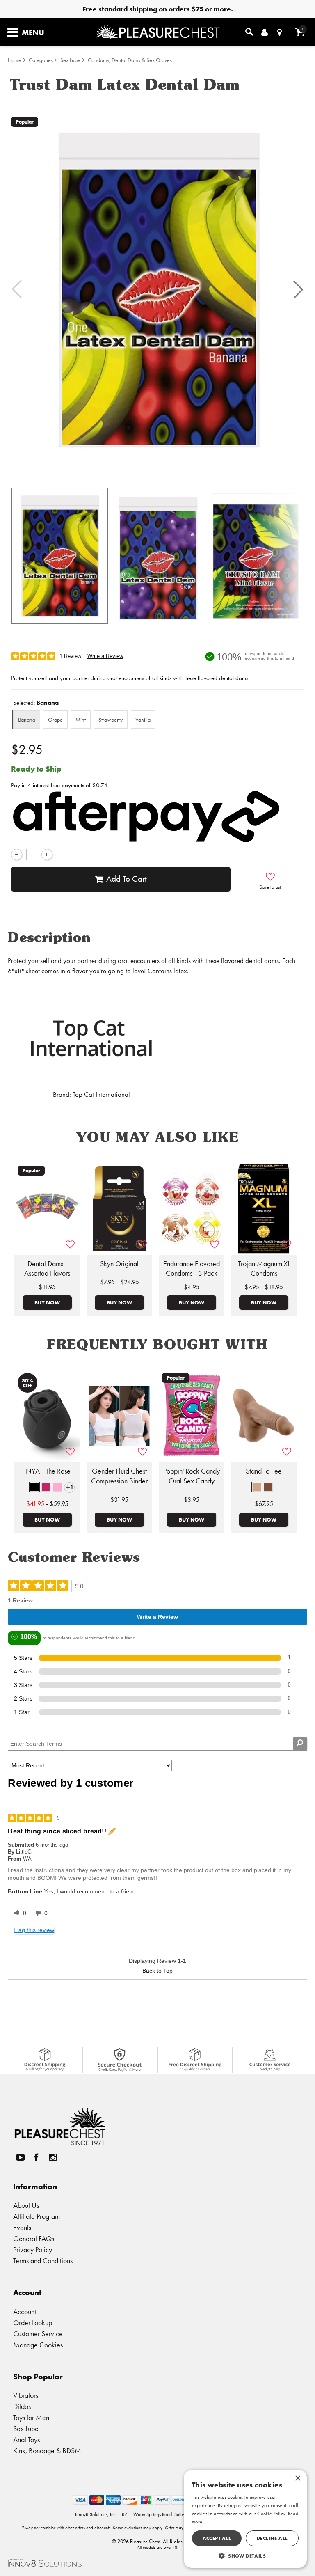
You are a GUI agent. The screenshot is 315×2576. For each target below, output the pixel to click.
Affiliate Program (37, 2216)
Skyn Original (119, 1264)
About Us (26, 2205)
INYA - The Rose (47, 1471)
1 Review (70, 656)
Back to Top (157, 1971)
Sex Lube (70, 60)
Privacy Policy (33, 2249)
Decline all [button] (272, 2538)
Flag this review (34, 1930)
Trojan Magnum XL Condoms (264, 1269)
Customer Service (38, 2334)
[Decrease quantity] (17, 854)
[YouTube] (20, 2157)
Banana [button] (27, 720)
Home (15, 60)
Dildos (22, 2406)
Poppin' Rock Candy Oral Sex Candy (192, 1476)
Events (22, 2227)
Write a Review (105, 656)
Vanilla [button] (143, 720)
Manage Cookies (38, 2345)
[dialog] (245, 2519)
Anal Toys (26, 2440)
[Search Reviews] (300, 1744)
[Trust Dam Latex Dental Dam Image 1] (157, 290)
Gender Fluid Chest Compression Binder (119, 1476)
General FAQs (34, 2238)
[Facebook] (37, 2157)
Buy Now (47, 1302)
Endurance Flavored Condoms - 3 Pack (192, 1269)
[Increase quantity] (47, 854)
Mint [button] (81, 720)
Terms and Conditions (43, 2261)
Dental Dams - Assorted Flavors (47, 1269)
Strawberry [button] (111, 720)
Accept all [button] (217, 2538)
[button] (298, 289)
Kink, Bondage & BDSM (47, 2451)
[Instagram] (52, 2157)
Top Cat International (101, 1094)
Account (25, 2311)
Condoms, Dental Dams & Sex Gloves (130, 60)
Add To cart (127, 879)
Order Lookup (33, 2323)
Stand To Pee (264, 1471)
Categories (41, 60)
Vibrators (26, 2395)
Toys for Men (31, 2417)
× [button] (298, 2479)
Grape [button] (55, 720)
